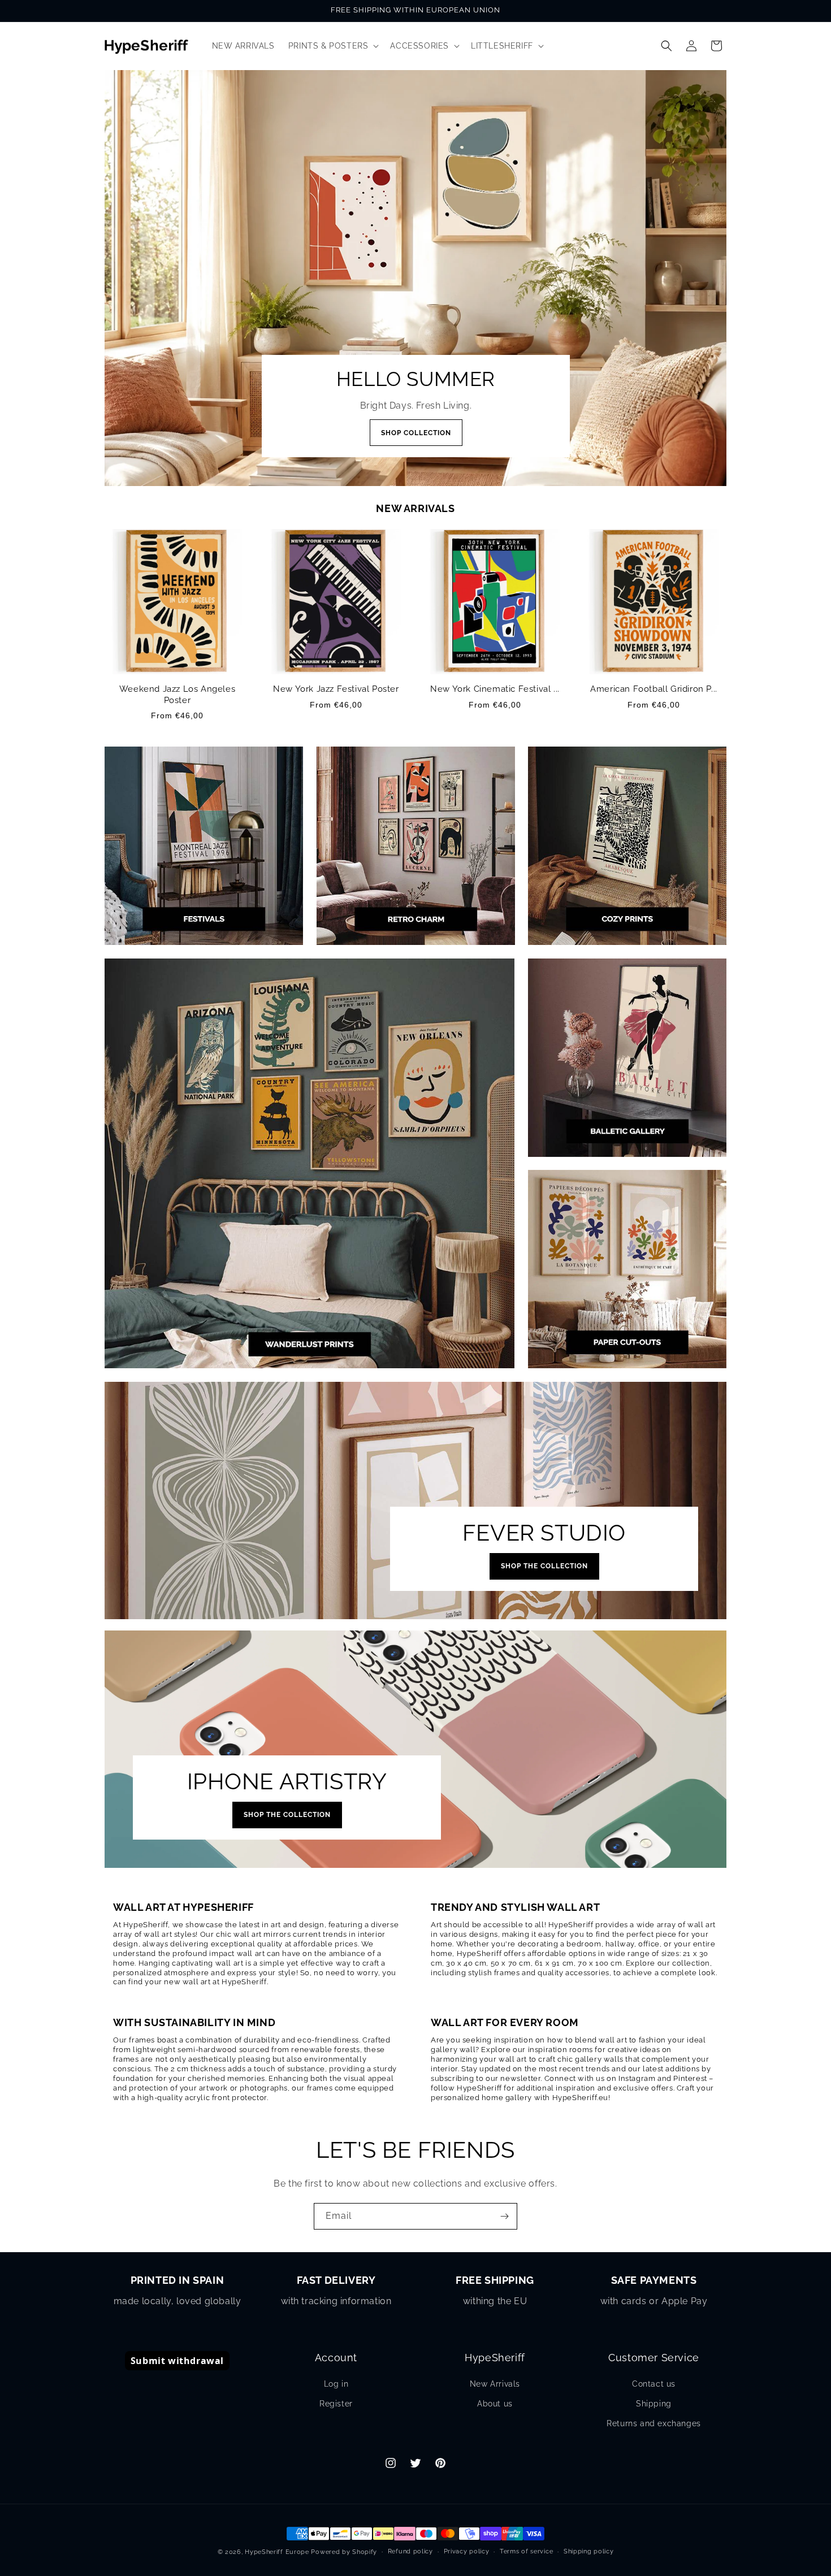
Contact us (654, 2384)
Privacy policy (467, 2551)
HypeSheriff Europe (277, 2552)
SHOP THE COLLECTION (544, 1566)
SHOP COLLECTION (415, 433)
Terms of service (526, 2551)
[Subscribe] (504, 2216)
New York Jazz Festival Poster (336, 689)
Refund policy (410, 2551)
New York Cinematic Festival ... (495, 689)
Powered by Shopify (344, 2552)
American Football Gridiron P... (654, 689)
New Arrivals (495, 2384)
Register (336, 2404)
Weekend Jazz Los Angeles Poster (177, 695)
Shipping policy (589, 2551)
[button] (333, 46)
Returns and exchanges (654, 2423)
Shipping (654, 2404)
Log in (336, 2384)
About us (495, 2404)
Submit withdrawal (177, 2361)
